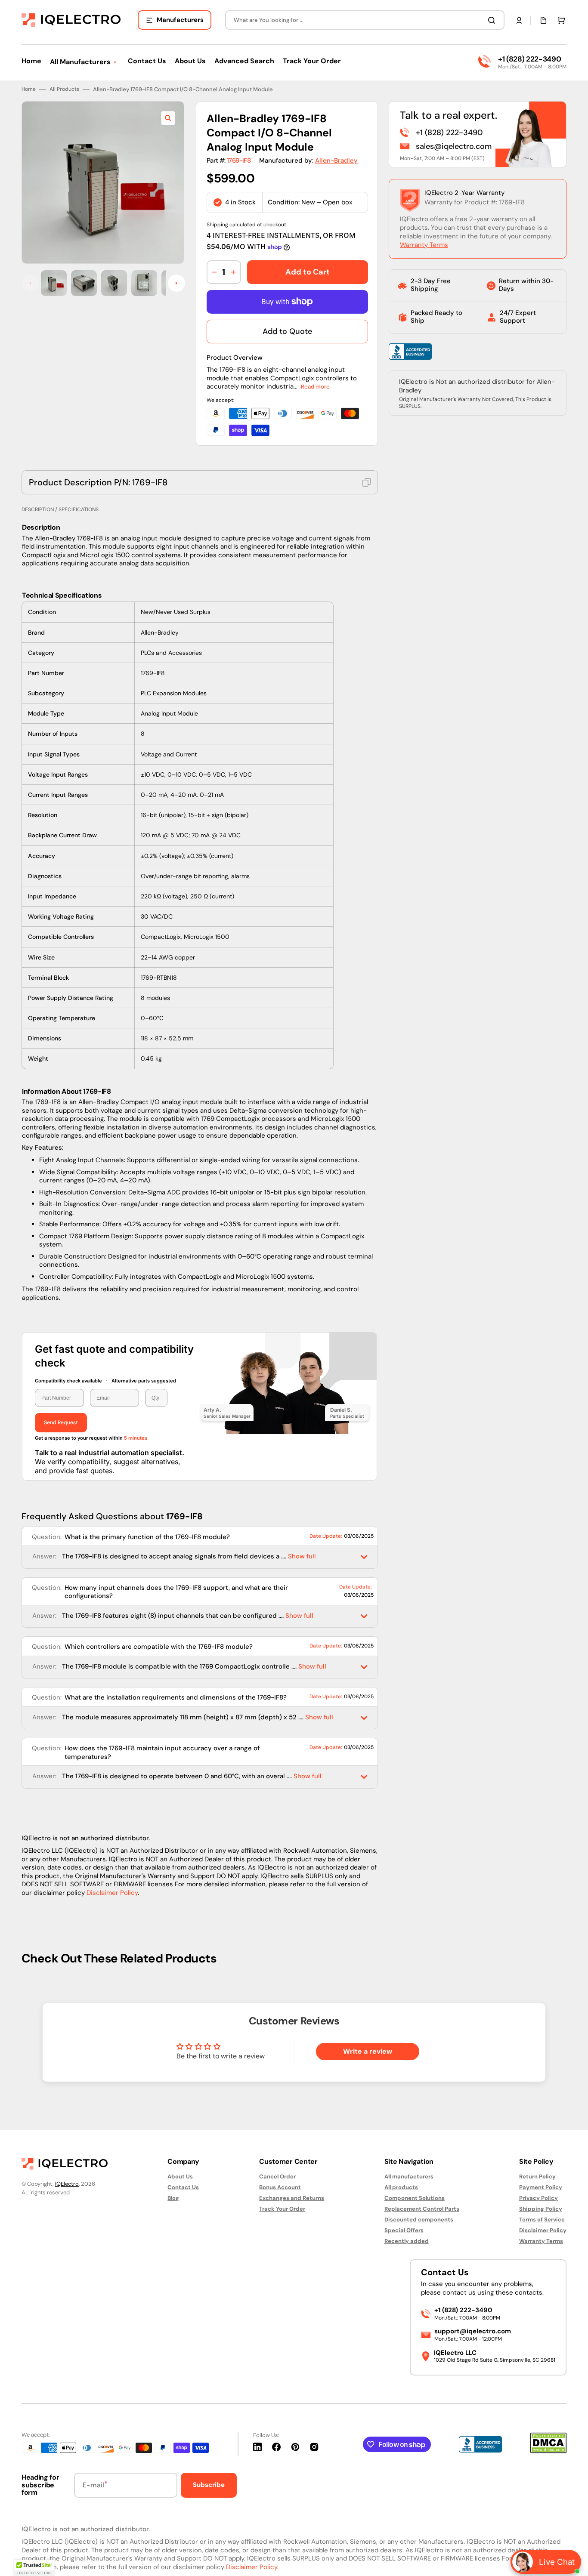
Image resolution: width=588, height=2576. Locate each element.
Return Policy (537, 2177)
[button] (519, 20)
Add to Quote (287, 331)
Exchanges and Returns (292, 2198)
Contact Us (183, 2187)
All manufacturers (409, 2177)
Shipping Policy (541, 2209)
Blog (173, 2198)
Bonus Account (280, 2187)
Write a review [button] (368, 2051)
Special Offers (404, 2230)
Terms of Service (542, 2220)
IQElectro (67, 2184)
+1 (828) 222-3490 (529, 59)
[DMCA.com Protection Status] (548, 2451)
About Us (180, 2177)
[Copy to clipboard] (366, 482)
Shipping (217, 225)
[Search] (493, 20)
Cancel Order (277, 2177)
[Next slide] (176, 283)
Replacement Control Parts (422, 2209)
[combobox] (365, 20)
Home (29, 89)
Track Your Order (282, 2209)
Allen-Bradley (336, 160)
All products (401, 2187)
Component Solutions (415, 2198)
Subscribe (209, 2485)
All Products (64, 89)
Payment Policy (541, 2187)
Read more (315, 387)
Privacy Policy (538, 2198)
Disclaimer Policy (112, 1893)
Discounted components (419, 2220)
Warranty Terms (424, 245)
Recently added (407, 2241)
